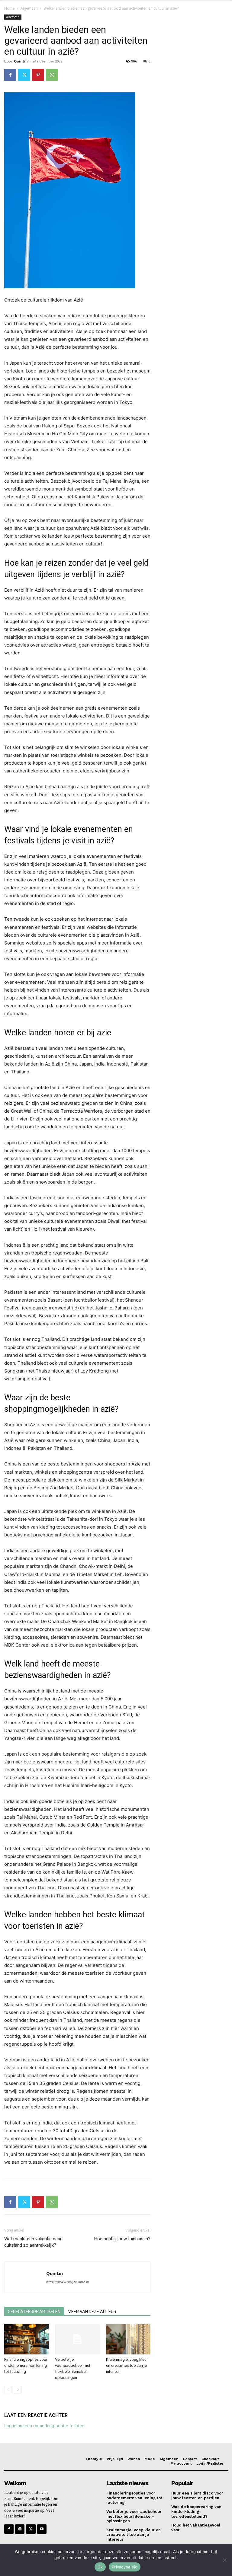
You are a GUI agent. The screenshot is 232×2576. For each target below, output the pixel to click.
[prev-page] (8, 2390)
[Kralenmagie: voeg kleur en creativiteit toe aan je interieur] (128, 2339)
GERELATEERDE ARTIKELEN (34, 2312)
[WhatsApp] (52, 75)
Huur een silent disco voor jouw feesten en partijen (197, 2496)
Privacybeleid (125, 2567)
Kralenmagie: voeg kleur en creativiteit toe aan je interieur (127, 2365)
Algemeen (29, 8)
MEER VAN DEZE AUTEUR (92, 2312)
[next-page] (18, 2390)
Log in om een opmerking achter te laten (44, 2426)
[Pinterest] (38, 75)
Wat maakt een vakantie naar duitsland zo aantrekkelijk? (33, 2242)
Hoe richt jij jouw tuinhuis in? (122, 2239)
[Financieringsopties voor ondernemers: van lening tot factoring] (26, 2339)
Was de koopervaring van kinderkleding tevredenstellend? (196, 2511)
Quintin (21, 61)
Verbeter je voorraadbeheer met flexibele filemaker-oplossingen (134, 2516)
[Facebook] (10, 75)
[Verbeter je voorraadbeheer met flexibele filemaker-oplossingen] (77, 2339)
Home (10, 8)
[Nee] (224, 2560)
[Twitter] (24, 75)
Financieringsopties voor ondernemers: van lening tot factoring (26, 2365)
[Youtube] (42, 2529)
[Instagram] (20, 2529)
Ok (100, 2567)
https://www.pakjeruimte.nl (68, 2282)
